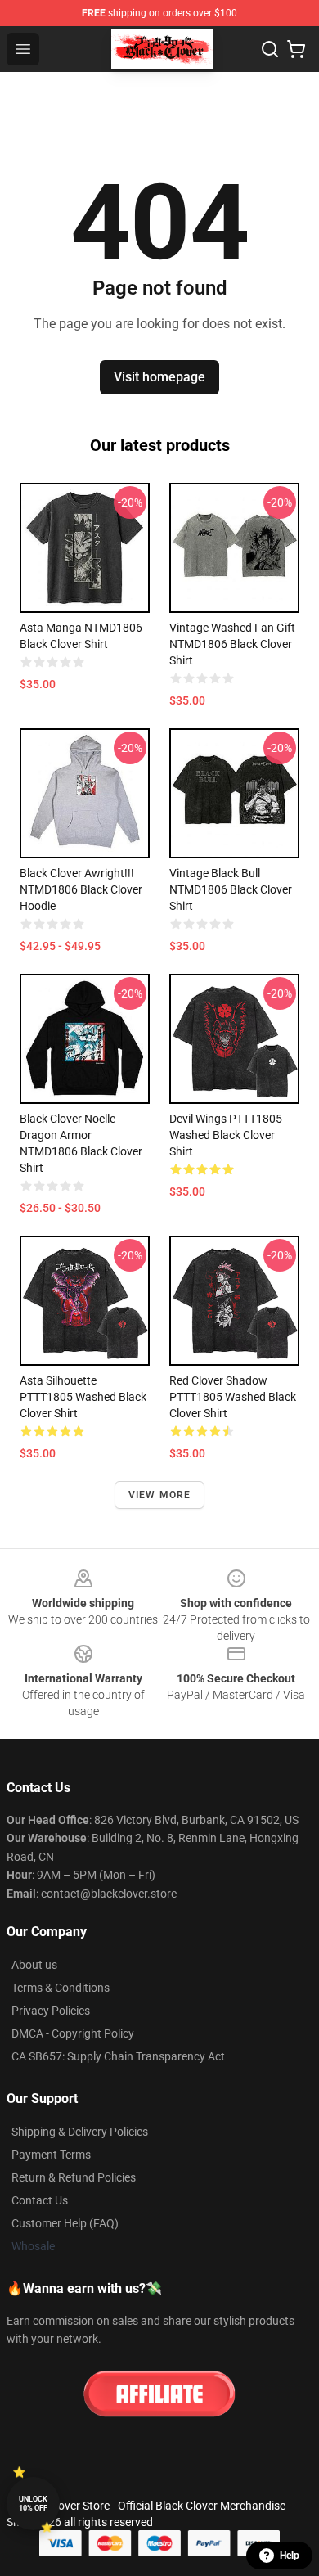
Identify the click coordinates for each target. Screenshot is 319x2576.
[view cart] (296, 49)
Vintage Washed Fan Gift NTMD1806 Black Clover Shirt (232, 644)
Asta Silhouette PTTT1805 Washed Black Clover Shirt (83, 1397)
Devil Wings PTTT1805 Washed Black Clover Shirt (226, 1135)
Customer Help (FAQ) (65, 2223)
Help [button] (290, 2556)
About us (34, 1965)
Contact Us (40, 2200)
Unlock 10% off (33, 2504)
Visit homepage (159, 377)
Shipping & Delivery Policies (80, 2132)
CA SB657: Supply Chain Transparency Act (118, 2056)
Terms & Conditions (61, 1988)
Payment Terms (51, 2155)
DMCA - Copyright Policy (73, 2033)
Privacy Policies (51, 2011)
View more (160, 1495)
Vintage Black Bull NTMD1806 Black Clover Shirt (231, 889)
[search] (270, 49)
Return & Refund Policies (74, 2177)
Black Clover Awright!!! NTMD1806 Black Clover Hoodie (81, 889)
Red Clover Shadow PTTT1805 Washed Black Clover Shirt (233, 1397)
